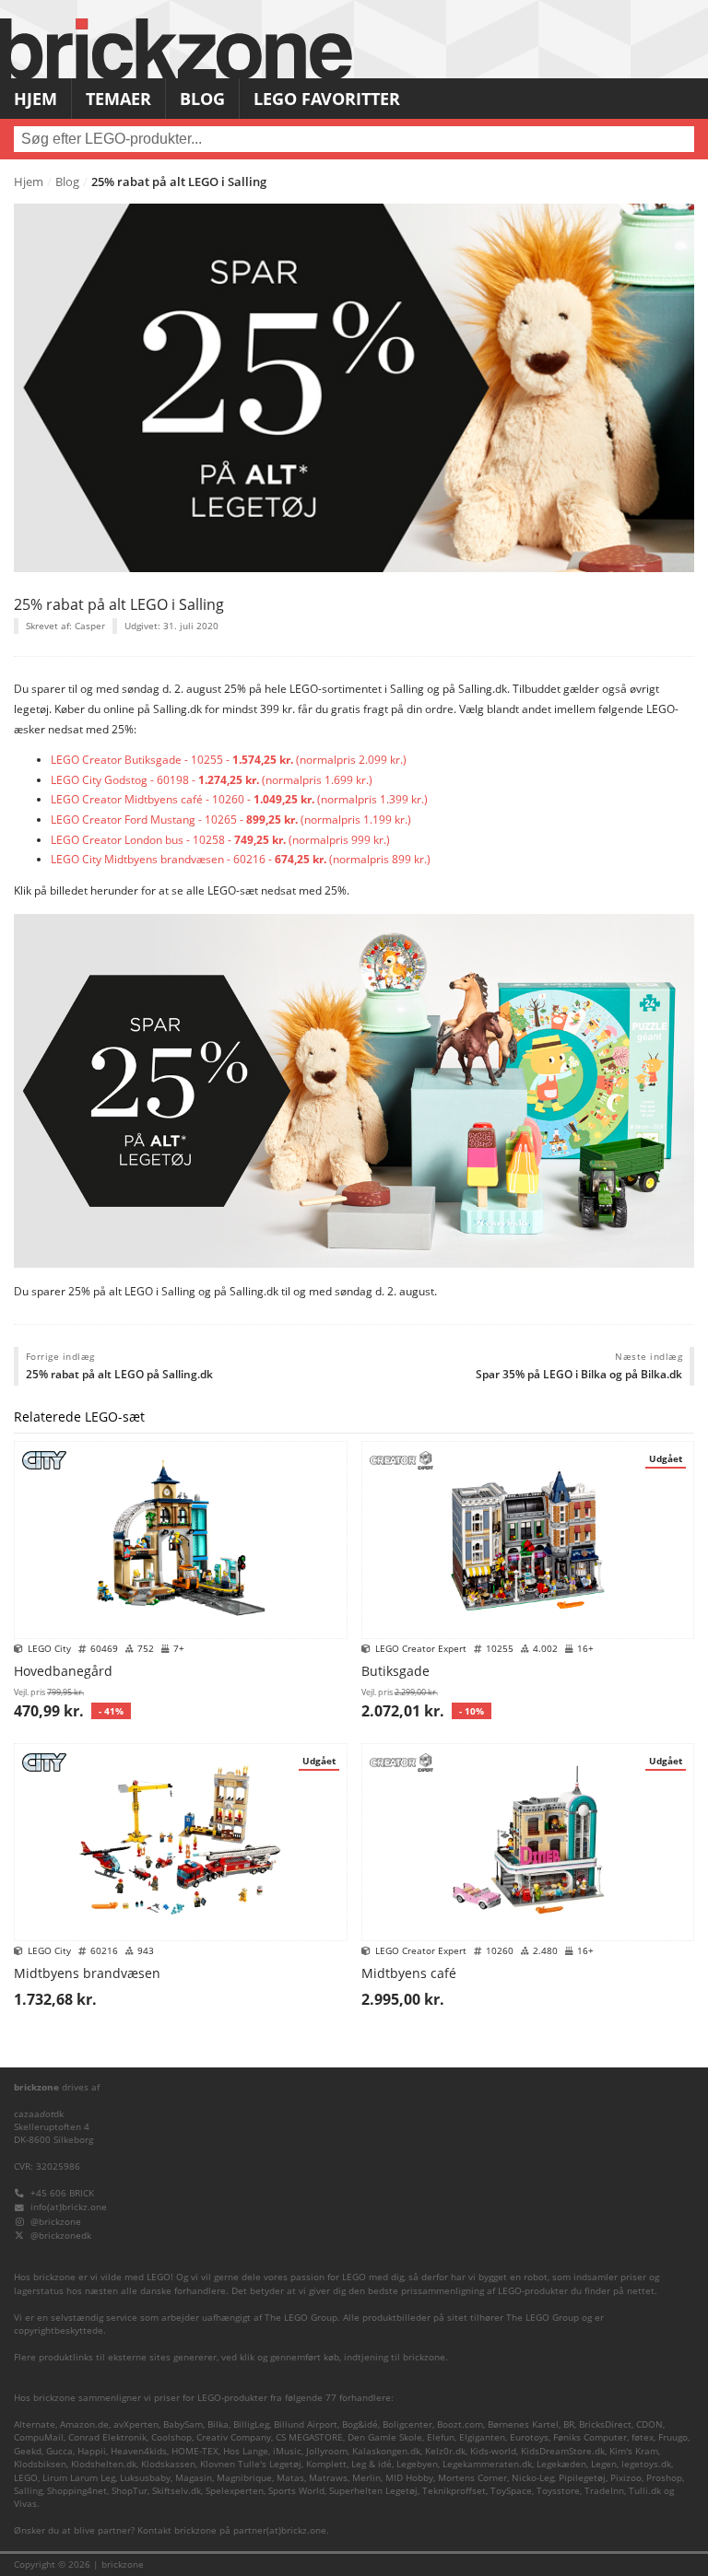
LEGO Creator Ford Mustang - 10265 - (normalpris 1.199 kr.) (231, 820)
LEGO (26, 2478)
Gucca (59, 2451)
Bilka (218, 2424)
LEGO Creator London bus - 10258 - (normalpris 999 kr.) (220, 840)
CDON (649, 2424)
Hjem (35, 99)
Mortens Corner (472, 2478)
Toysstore (558, 2491)
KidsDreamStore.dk (563, 2451)
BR (569, 2424)
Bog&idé (360, 2424)
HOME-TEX (195, 2451)
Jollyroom (327, 2451)
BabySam (183, 2424)
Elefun (441, 2437)
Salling (28, 2491)
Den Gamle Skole (385, 2437)
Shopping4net (77, 2491)
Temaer (118, 99)
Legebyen (417, 2464)
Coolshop (171, 2437)
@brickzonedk (61, 2236)
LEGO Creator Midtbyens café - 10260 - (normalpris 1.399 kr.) (239, 799)
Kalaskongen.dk (386, 2451)
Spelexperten (235, 2491)
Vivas (25, 2504)
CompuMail (39, 2437)
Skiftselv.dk (177, 2491)
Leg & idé (372, 2464)
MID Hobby (409, 2478)
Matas (290, 2478)
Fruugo (673, 2437)
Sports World (296, 2491)
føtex (643, 2437)
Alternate (35, 2424)
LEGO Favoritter (327, 99)
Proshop (664, 2478)
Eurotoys (529, 2437)
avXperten (136, 2424)
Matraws (328, 2478)
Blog (202, 99)
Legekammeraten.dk (487, 2464)
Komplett (326, 2464)
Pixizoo (626, 2478)
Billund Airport (306, 2424)
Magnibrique (244, 2478)
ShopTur (130, 2491)
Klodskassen (168, 2464)
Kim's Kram (634, 2451)
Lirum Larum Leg (79, 2478)
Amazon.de (84, 2424)
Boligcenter (407, 2424)
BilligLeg (251, 2424)
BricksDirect (605, 2424)
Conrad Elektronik (107, 2437)
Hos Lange (246, 2451)
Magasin (194, 2478)
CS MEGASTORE (309, 2437)
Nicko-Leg (533, 2478)
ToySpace (511, 2491)
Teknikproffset (454, 2491)
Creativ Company (234, 2437)
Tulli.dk (645, 2491)
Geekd (28, 2451)
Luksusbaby (145, 2478)
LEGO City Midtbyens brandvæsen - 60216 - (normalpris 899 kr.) (241, 859)
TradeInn (604, 2491)
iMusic (287, 2451)
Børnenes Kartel (523, 2424)
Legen (604, 2464)
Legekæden (561, 2464)
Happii (92, 2451)
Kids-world (493, 2451)
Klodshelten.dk (104, 2464)
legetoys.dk (646, 2464)
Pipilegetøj (582, 2478)
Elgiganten (482, 2437)
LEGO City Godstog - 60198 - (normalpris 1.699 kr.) (212, 780)
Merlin (366, 2478)
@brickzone (56, 2222)
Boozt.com (460, 2424)
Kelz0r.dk (445, 2451)
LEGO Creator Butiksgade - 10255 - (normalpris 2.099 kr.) (229, 760)
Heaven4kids (139, 2451)
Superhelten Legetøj (373, 2491)
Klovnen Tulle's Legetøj (251, 2464)
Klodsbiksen (40, 2464)
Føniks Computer (590, 2437)
